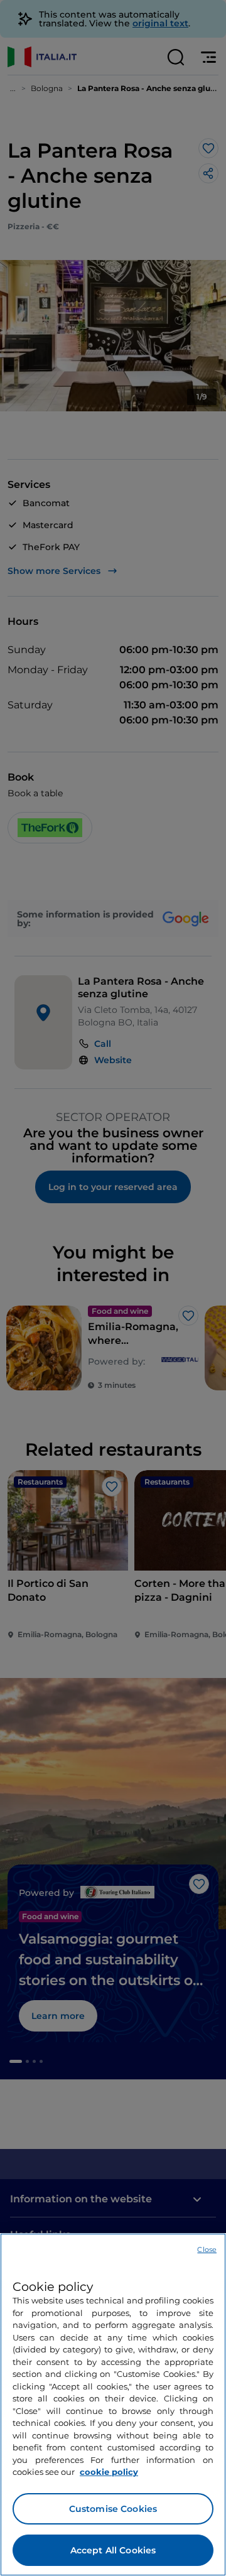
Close (207, 2249)
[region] (113, 2405)
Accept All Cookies (113, 2550)
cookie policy (109, 2472)
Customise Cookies (113, 2509)
